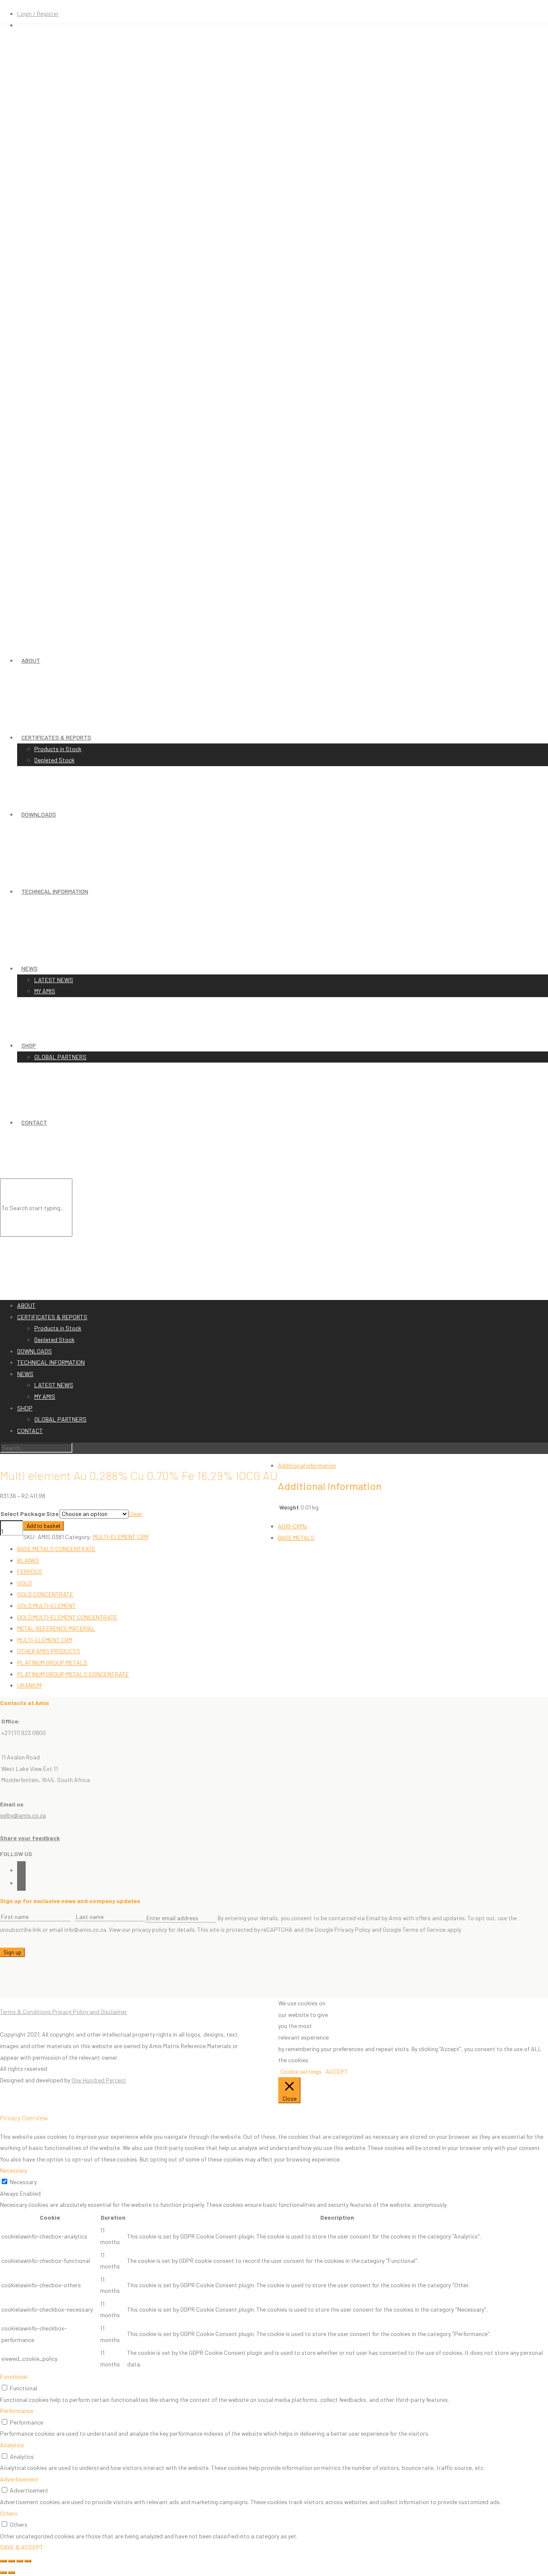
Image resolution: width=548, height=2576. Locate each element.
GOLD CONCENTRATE (45, 1594)
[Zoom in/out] (3, 2561)
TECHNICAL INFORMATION (55, 891)
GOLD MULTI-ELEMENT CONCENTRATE (67, 1617)
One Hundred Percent (99, 2080)
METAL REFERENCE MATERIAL (56, 1628)
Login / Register (38, 13)
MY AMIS (45, 991)
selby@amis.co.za (23, 1815)
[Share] (20, 2561)
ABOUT (31, 660)
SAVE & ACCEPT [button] (22, 2547)
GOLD (24, 1583)
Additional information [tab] (307, 1465)
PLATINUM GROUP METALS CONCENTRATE (73, 1674)
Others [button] (9, 2513)
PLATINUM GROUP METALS (52, 1663)
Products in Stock (58, 749)
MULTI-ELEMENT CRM (45, 1640)
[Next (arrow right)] (12, 2573)
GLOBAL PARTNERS (60, 1057)
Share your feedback (30, 1838)
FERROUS (30, 1571)
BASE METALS (296, 1538)
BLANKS (28, 1560)
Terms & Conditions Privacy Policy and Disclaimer (64, 2012)
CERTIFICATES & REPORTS (56, 737)
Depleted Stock (54, 760)
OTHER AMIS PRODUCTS (49, 1651)
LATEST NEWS (54, 980)
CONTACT (34, 1122)
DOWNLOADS (39, 814)
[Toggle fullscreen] (12, 2561)
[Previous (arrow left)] (3, 2573)
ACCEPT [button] (337, 2071)
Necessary (23, 2182)
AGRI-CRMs (292, 1526)
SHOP (29, 1045)
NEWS (30, 968)
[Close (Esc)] (28, 2561)
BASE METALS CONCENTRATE (56, 1549)
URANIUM (29, 1685)
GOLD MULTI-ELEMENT (46, 1606)
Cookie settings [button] (301, 2071)
